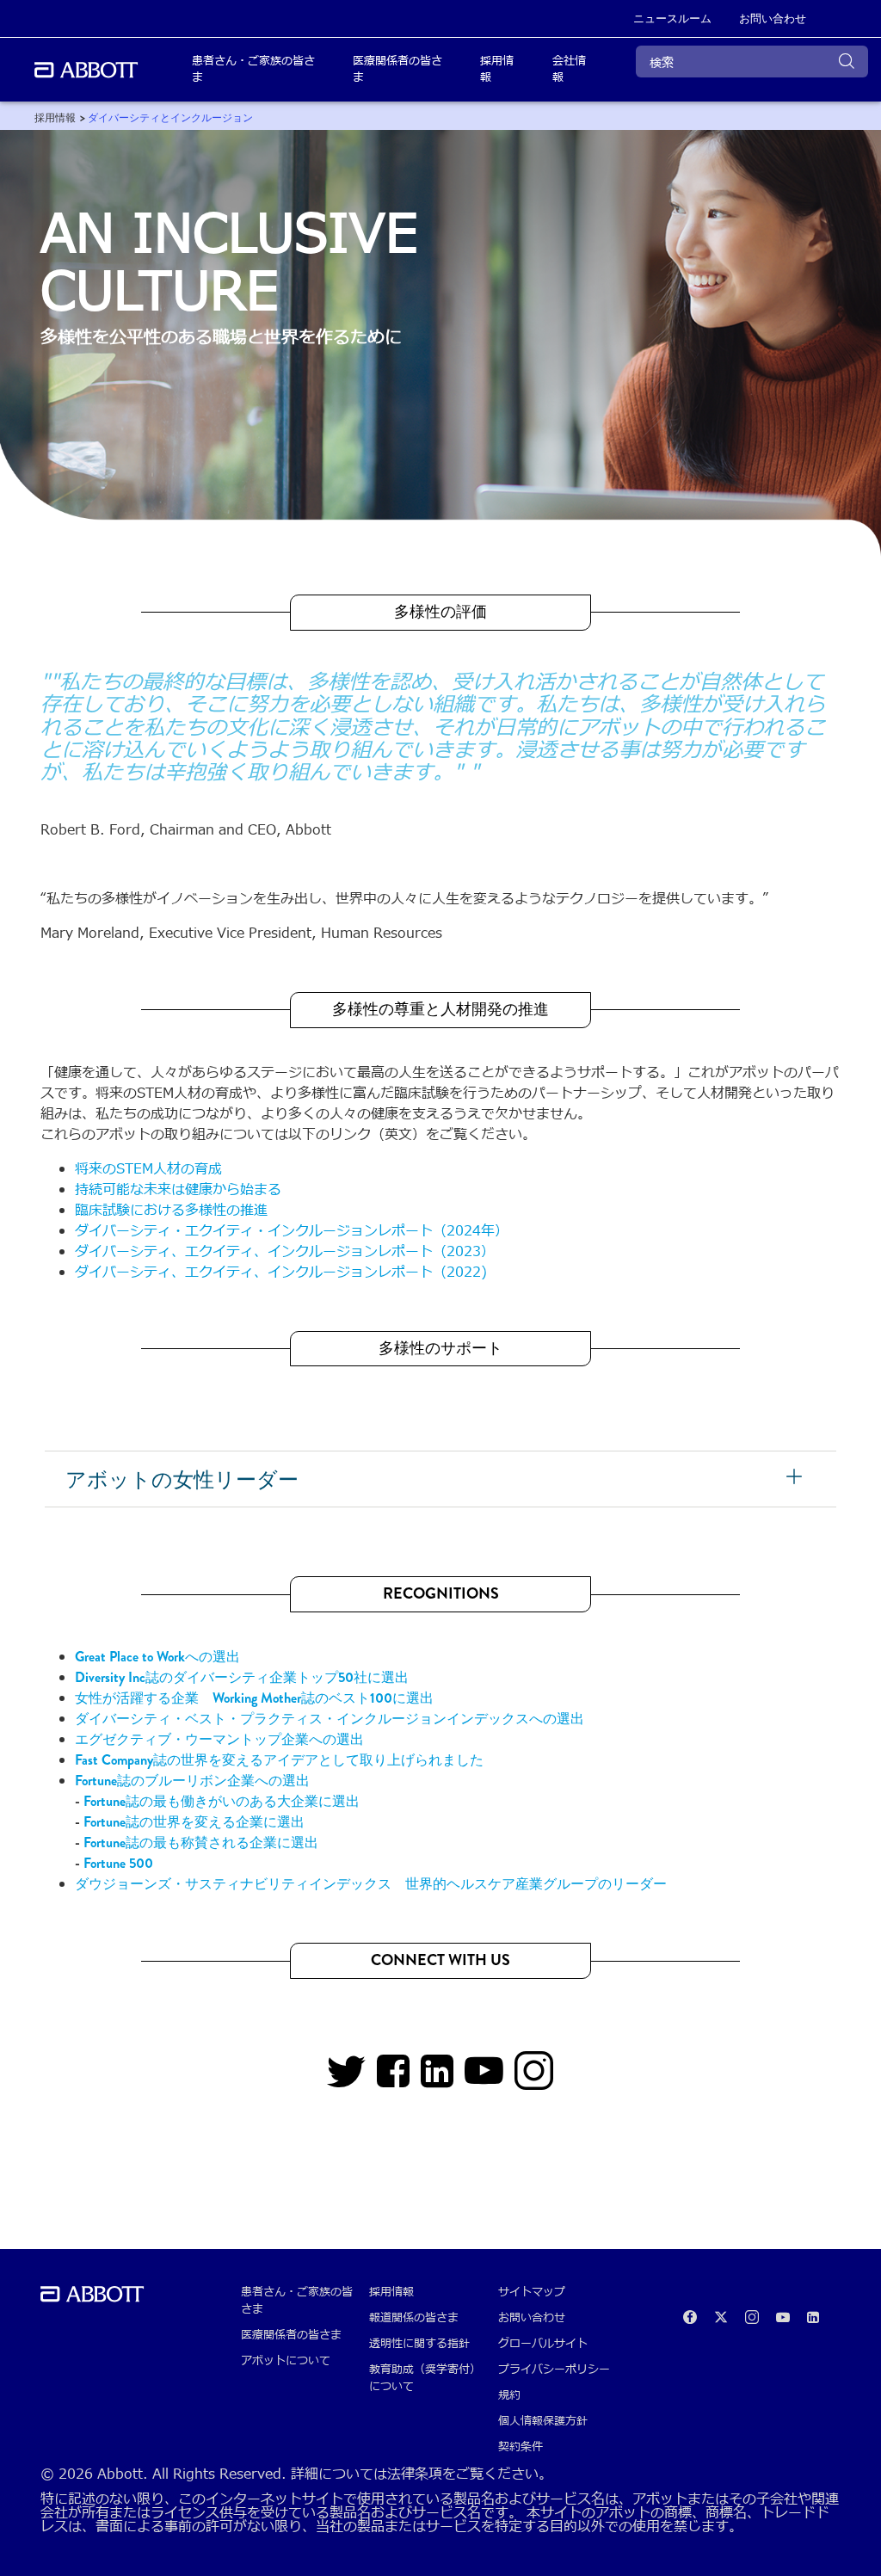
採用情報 (391, 2292)
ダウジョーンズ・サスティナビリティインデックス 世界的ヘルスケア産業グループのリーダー (371, 1884)
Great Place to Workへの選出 (157, 1657)
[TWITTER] (347, 2079)
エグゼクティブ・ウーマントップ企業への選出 (219, 1739)
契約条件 (521, 2447)
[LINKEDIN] (437, 2079)
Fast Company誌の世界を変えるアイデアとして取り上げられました (279, 1760)
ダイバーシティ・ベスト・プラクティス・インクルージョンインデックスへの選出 (330, 1719)
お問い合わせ (532, 2318)
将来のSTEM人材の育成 (148, 1169)
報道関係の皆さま (414, 2318)
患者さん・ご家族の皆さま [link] (253, 70)
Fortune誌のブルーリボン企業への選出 (192, 1781)
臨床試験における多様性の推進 (171, 1211)
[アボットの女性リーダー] (797, 1479)
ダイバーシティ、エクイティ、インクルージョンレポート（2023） (285, 1252)
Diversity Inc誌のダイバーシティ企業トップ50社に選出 (242, 1677)
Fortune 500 (118, 1863)
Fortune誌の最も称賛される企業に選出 (201, 1843)
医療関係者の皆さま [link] (397, 70)
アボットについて (286, 2361)
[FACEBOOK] (394, 2079)
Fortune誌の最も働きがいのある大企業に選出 (222, 1801)
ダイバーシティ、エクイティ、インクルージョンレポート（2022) (281, 1273)
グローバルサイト (543, 2344)
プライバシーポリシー (554, 2370)
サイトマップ (532, 2292)
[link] (55, 118)
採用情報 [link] (497, 70)
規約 (509, 2395)
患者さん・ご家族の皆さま (297, 2301)
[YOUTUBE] (484, 2079)
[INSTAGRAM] (534, 2079)
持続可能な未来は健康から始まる (178, 1190)
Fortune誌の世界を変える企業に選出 (194, 1822)
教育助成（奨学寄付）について (425, 2378)
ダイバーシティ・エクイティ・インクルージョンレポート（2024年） (292, 1231)
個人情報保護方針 (543, 2421)
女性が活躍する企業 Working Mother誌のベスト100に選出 (254, 1698)
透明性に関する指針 (419, 2344)
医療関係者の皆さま (291, 2335)
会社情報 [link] (569, 70)
